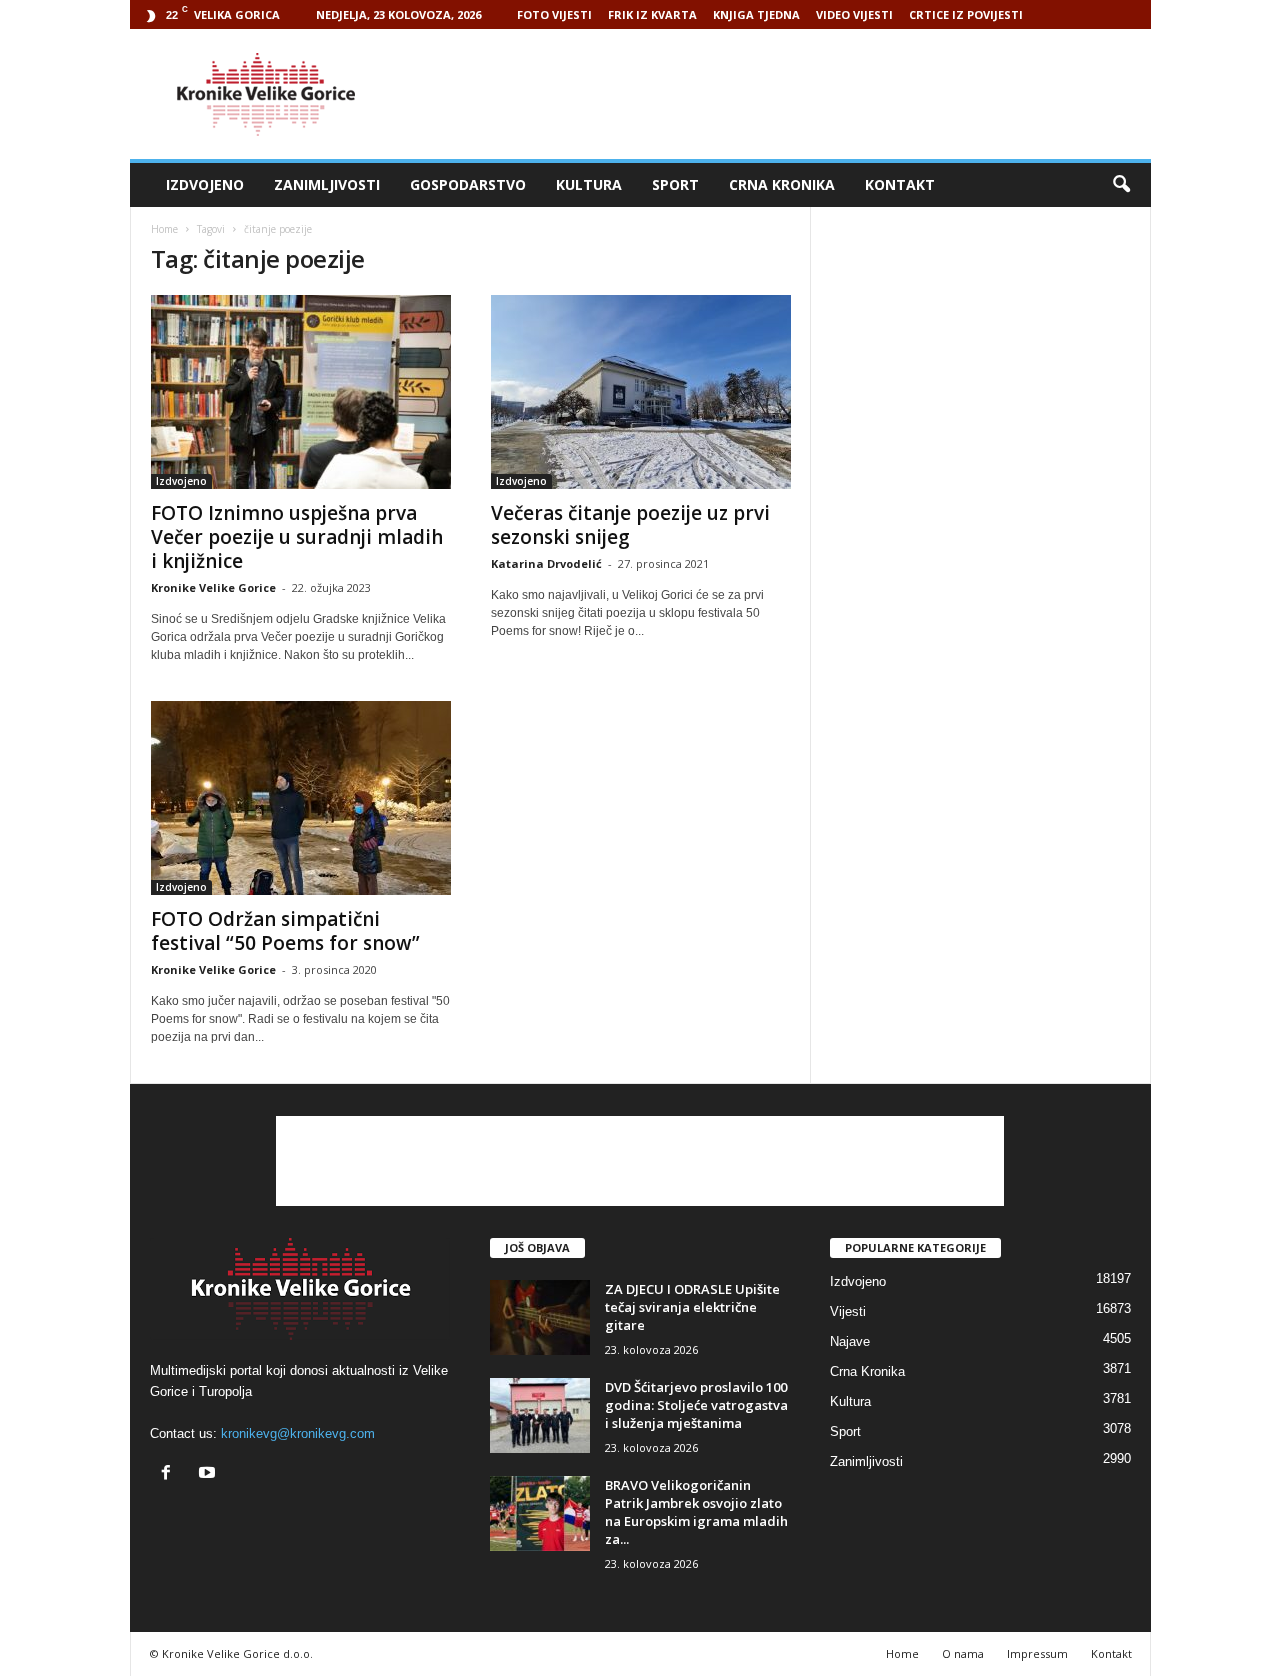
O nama (963, 1653)
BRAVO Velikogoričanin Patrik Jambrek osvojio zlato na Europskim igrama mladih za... (696, 1512)
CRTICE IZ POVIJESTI (966, 14)
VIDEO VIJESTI (854, 14)
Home (164, 229)
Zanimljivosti (327, 184)
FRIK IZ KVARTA (652, 14)
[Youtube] (209, 1474)
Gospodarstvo (468, 184)
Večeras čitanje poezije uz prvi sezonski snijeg (630, 525)
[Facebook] (170, 1474)
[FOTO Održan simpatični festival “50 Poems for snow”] (301, 798)
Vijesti (848, 1311)
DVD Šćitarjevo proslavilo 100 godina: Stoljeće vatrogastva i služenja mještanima (696, 1405)
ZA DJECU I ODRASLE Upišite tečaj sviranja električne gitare (692, 1307)
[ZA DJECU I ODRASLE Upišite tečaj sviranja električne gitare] (540, 1317)
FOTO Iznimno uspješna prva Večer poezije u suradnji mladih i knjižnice (297, 537)
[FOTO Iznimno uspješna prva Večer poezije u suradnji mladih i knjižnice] (301, 392)
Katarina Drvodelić (546, 563)
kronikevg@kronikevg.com (298, 1433)
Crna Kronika (782, 184)
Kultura (589, 184)
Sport (675, 184)
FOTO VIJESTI (554, 14)
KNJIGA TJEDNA (756, 14)
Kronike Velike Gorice (213, 587)
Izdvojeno (205, 184)
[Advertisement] (787, 94)
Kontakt (900, 184)
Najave (850, 1341)
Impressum (1037, 1653)
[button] (1121, 185)
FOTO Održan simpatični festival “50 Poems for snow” (285, 931)
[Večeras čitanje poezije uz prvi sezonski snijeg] (641, 392)
